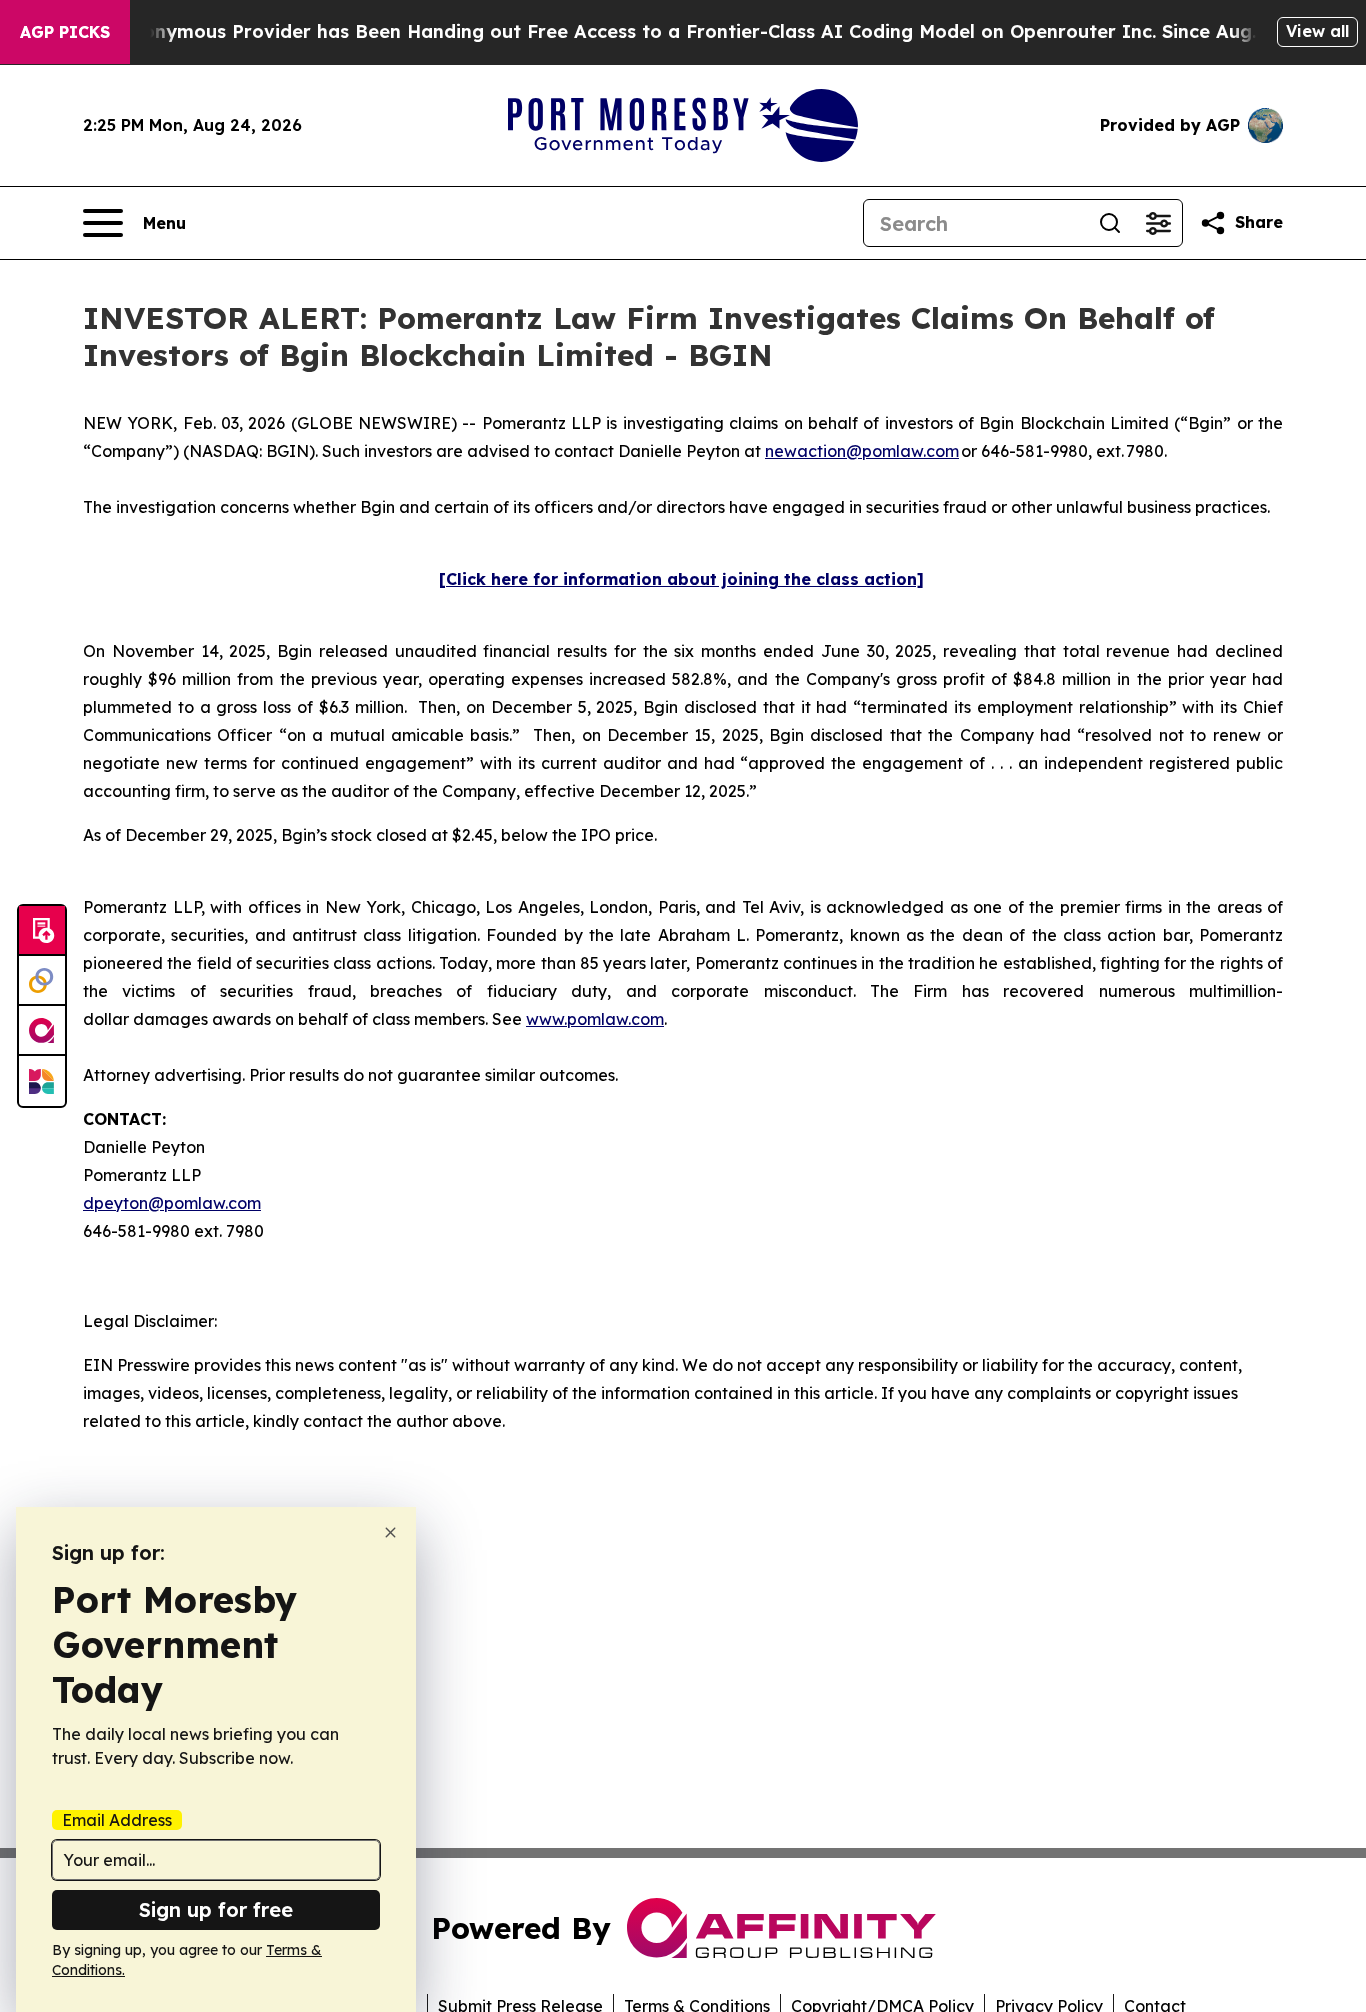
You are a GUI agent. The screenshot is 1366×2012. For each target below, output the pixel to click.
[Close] (390, 1532)
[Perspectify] (42, 981)
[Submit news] (42, 931)
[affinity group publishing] (42, 1031)
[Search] (1110, 223)
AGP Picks (65, 32)
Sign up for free (216, 1909)
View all (1317, 31)
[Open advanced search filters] (1158, 223)
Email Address (117, 1820)
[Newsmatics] (42, 1081)
